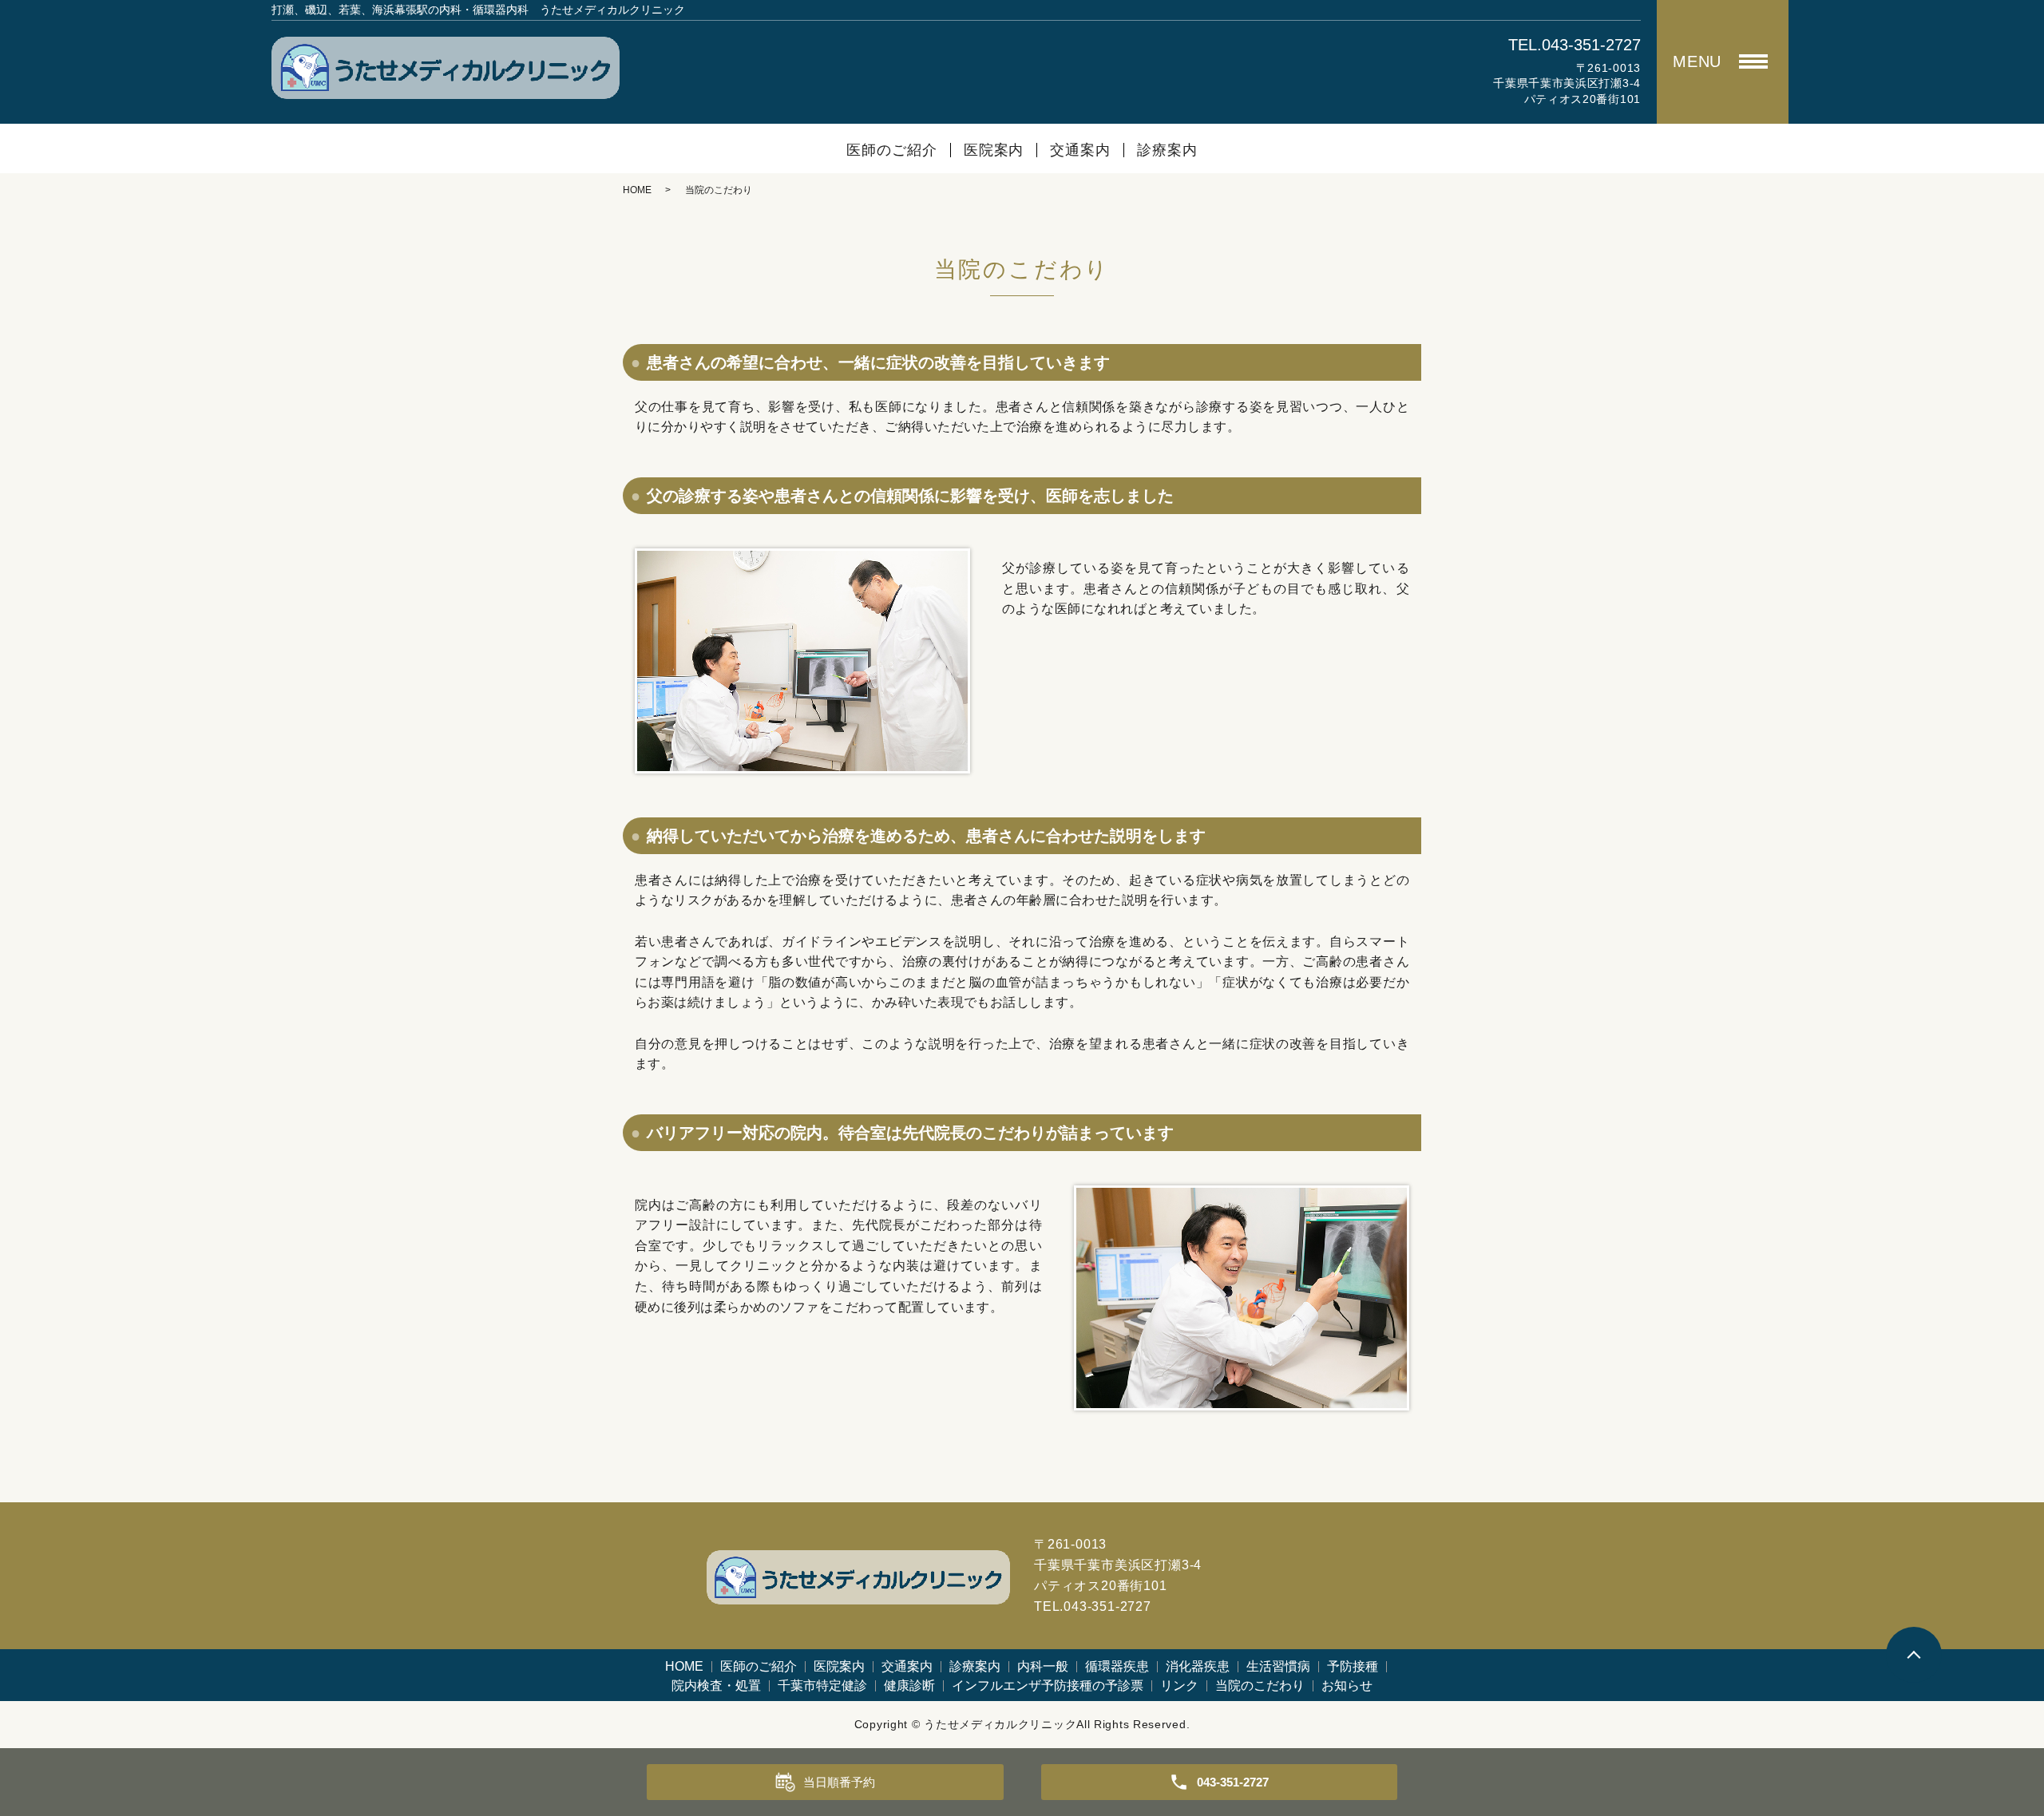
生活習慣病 (1278, 1666)
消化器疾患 (1198, 1666)
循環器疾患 (1117, 1666)
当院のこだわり (1260, 1685)
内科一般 (1043, 1666)
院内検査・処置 (716, 1685)
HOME (637, 190)
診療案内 (1167, 150)
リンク (1179, 1685)
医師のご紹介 (891, 150)
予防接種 (1353, 1666)
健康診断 (909, 1685)
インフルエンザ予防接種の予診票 (1048, 1685)
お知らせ (1347, 1685)
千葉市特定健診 (822, 1685)
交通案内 (1080, 150)
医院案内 (994, 150)
